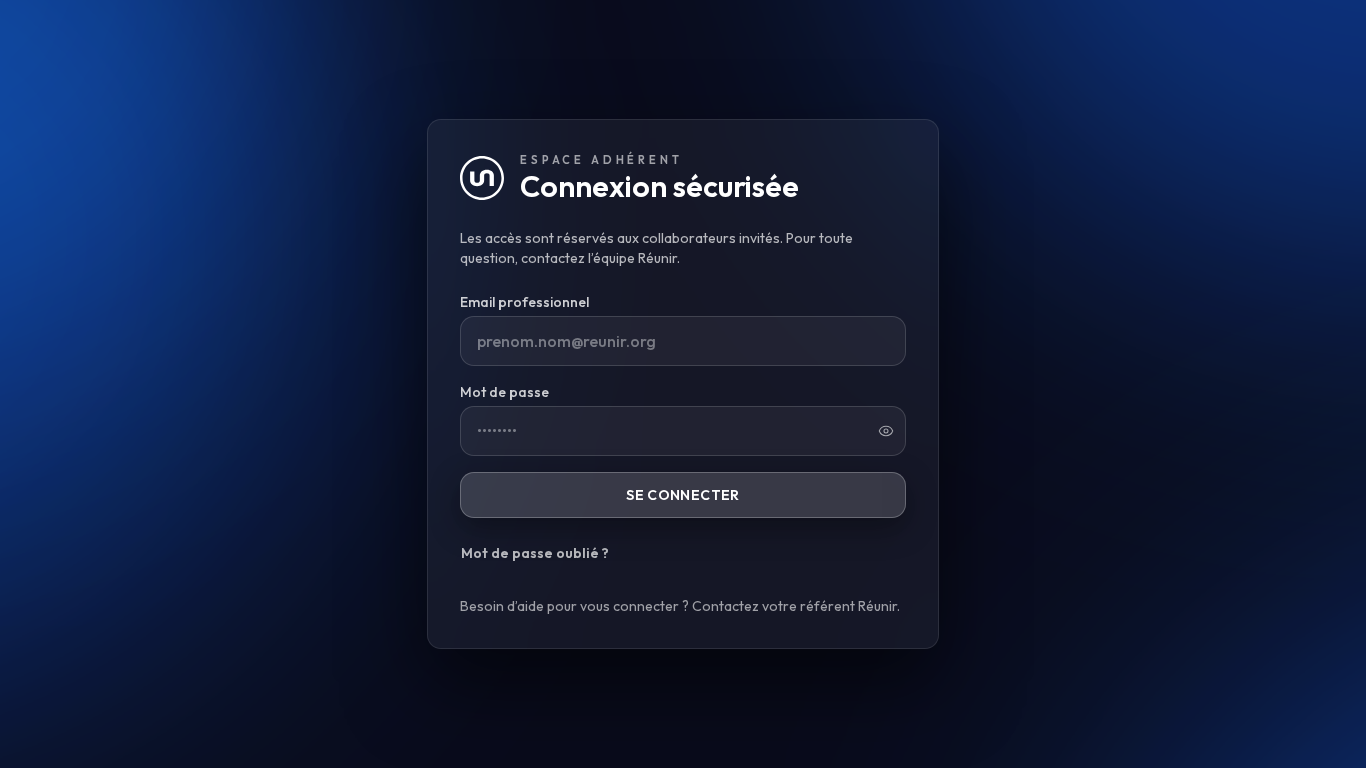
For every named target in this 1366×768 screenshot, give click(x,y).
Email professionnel (524, 302)
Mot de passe (504, 392)
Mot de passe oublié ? (535, 553)
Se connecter (682, 495)
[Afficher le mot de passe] (886, 431)
